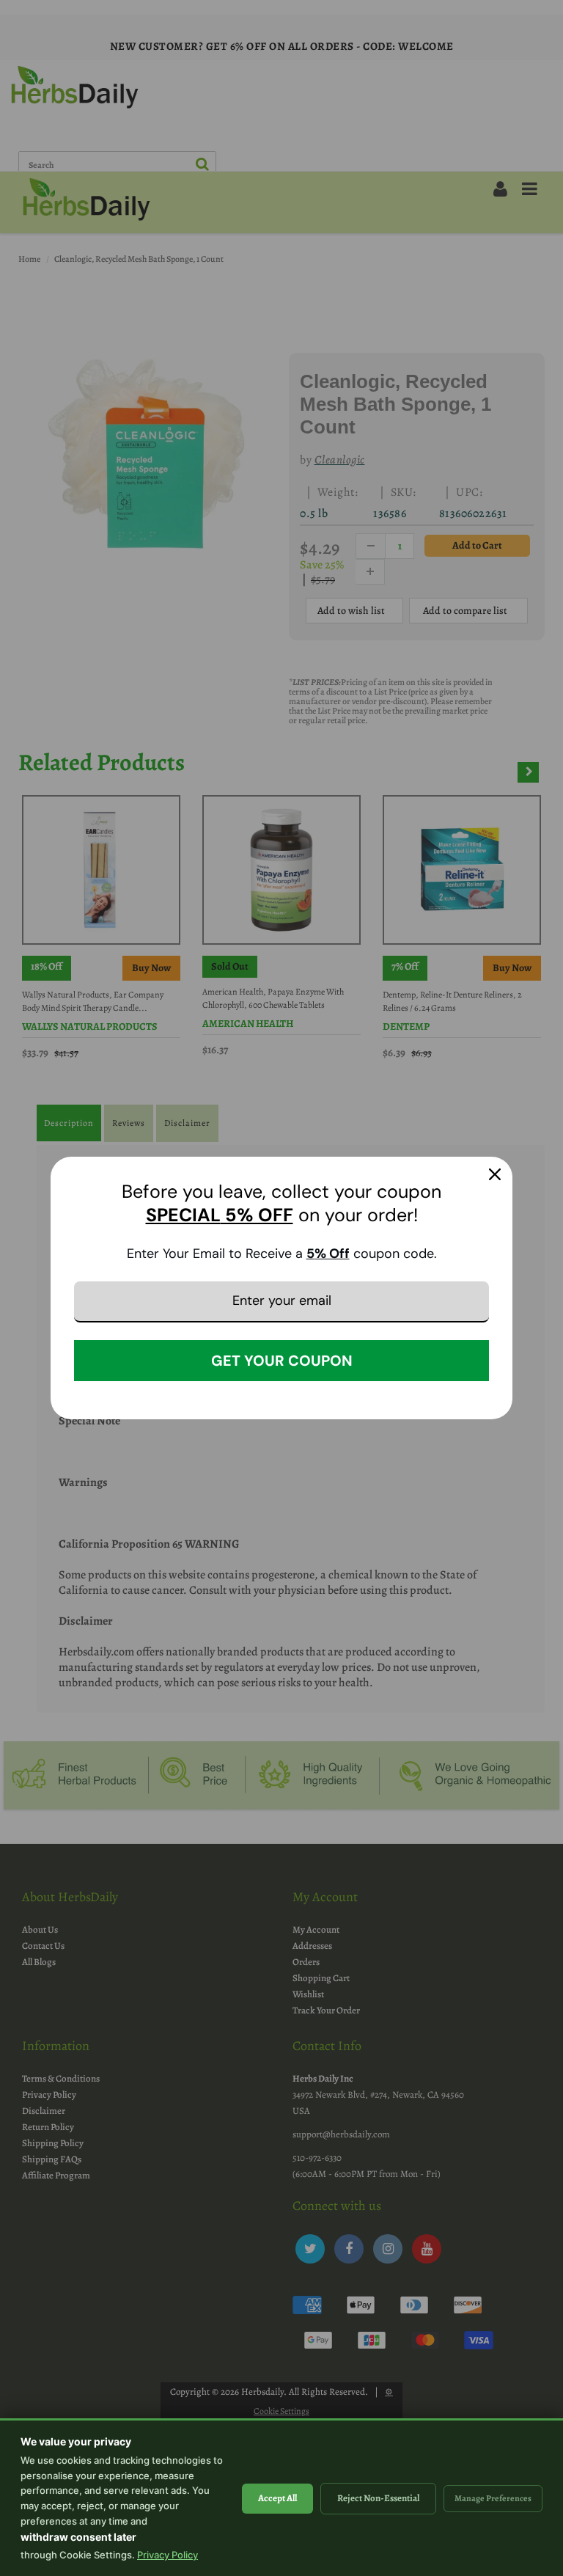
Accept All (277, 2498)
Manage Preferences (493, 2498)
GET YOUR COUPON (282, 1361)
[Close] (495, 1174)
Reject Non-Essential (378, 2498)
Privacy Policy (168, 2555)
